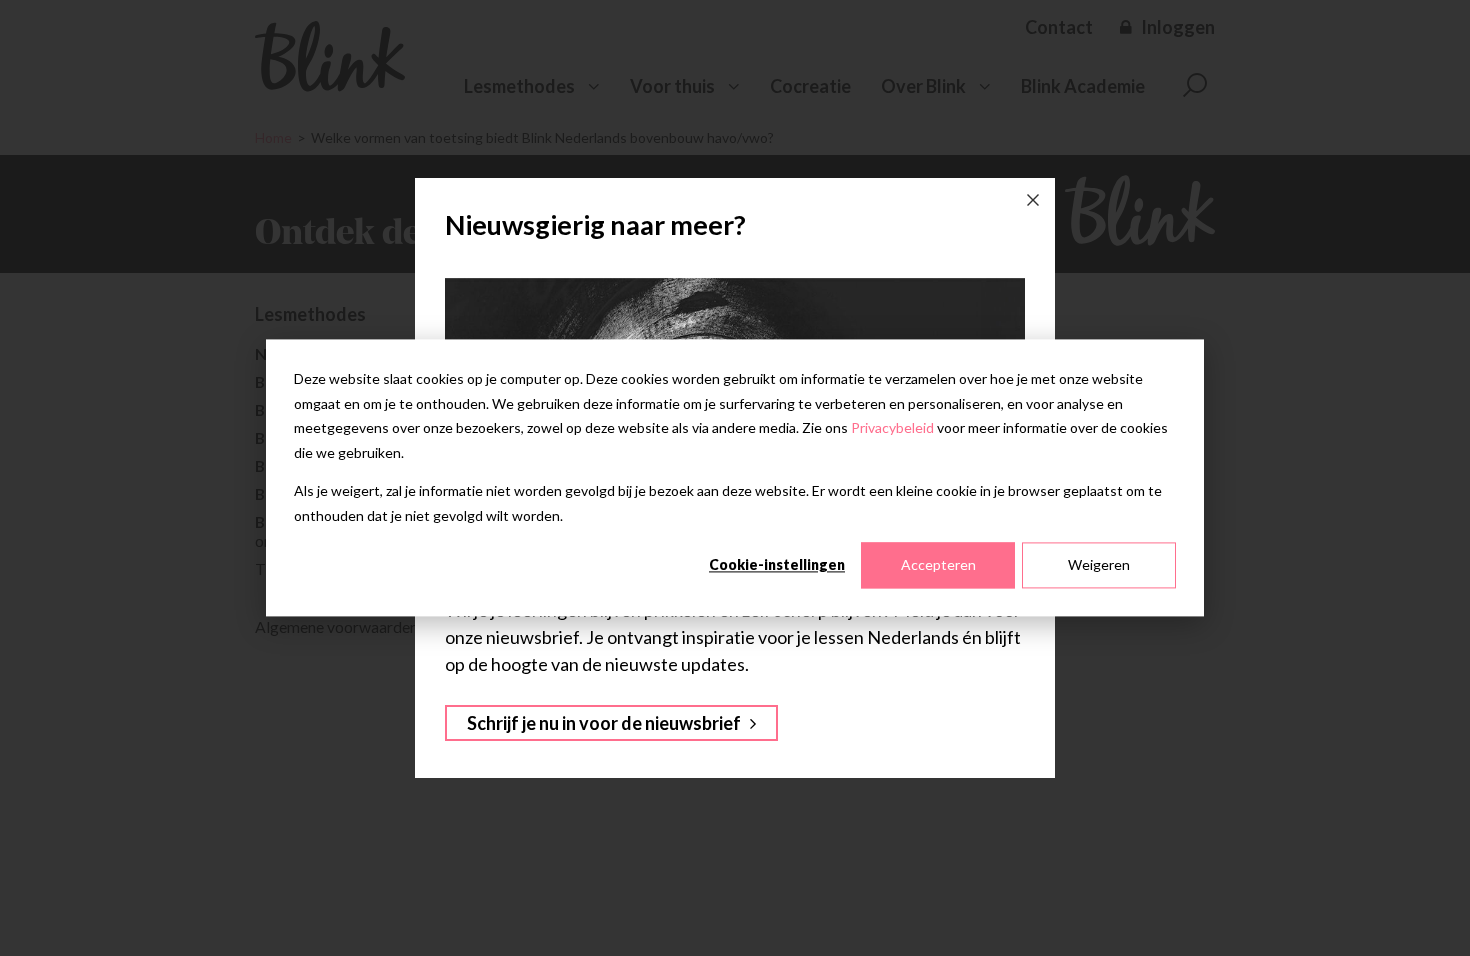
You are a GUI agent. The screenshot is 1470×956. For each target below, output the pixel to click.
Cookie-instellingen (777, 564)
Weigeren (1099, 564)
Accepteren (938, 564)
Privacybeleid (892, 427)
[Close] (1033, 200)
